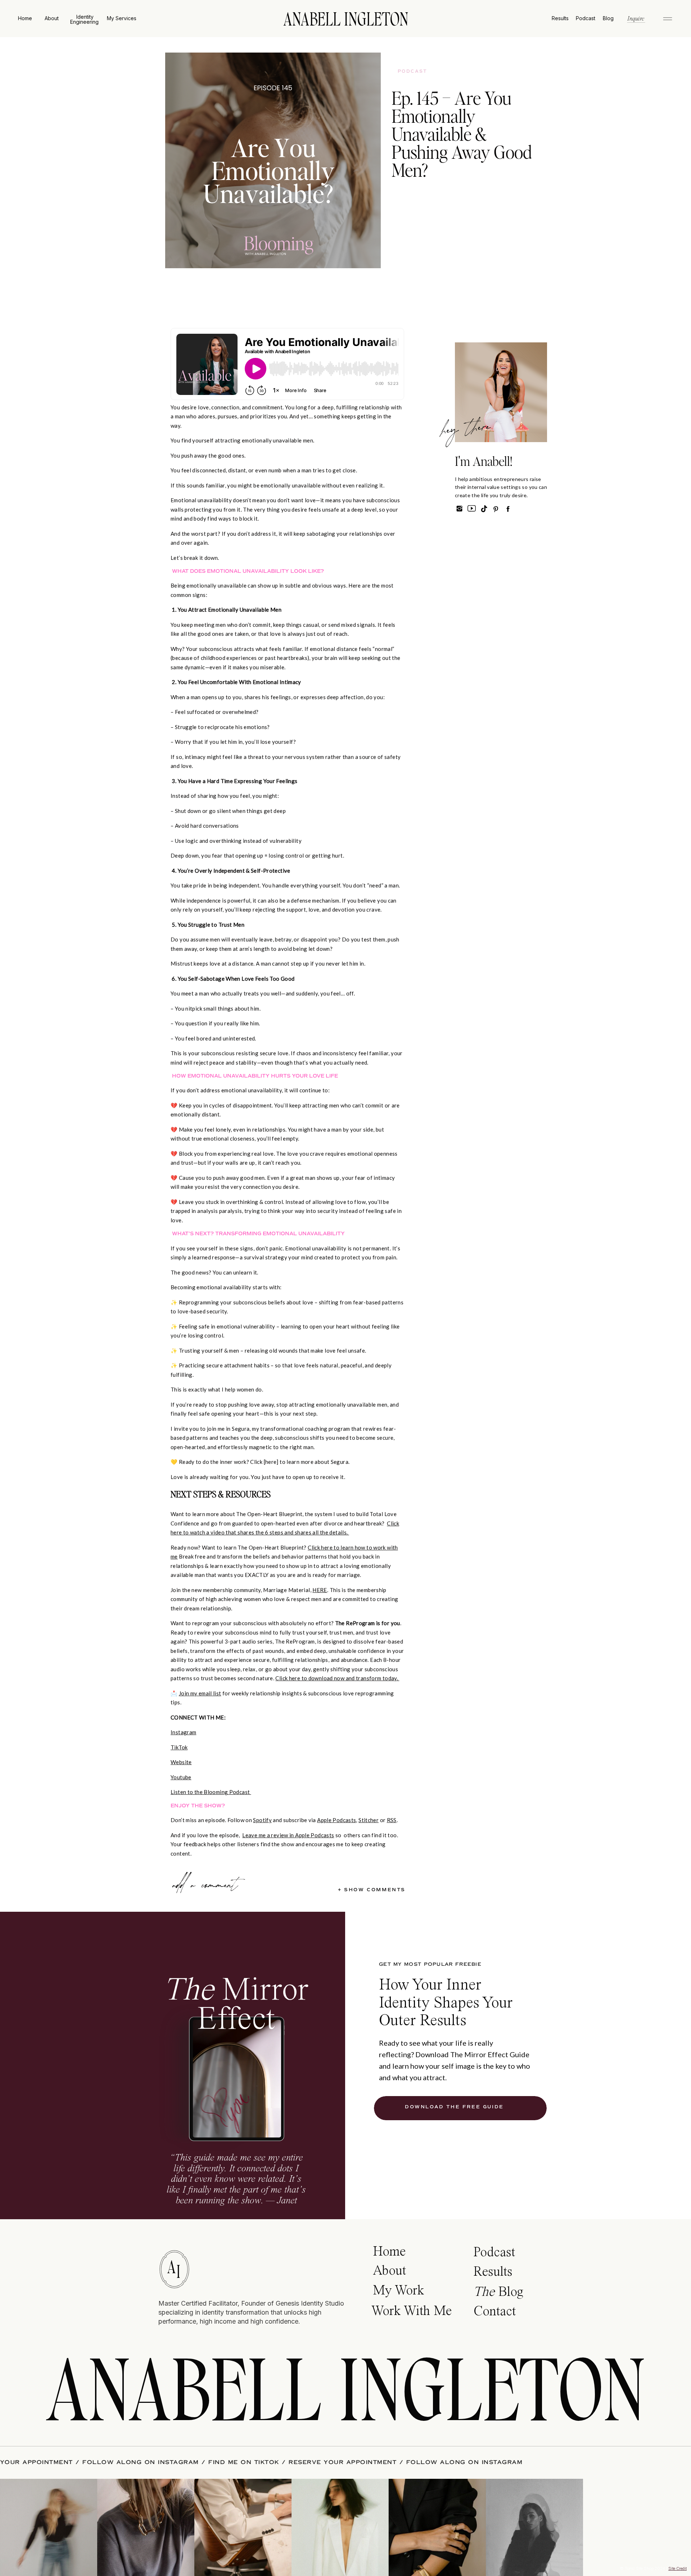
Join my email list (200, 1693)
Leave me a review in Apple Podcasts (288, 1835)
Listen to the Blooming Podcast (211, 1792)
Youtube (181, 1777)
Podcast (413, 71)
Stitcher (369, 1820)
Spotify (262, 1820)
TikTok (179, 1747)
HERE (320, 1590)
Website (181, 1762)
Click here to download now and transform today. (337, 1678)
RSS (392, 1820)
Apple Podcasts (337, 1820)
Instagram (183, 1732)
